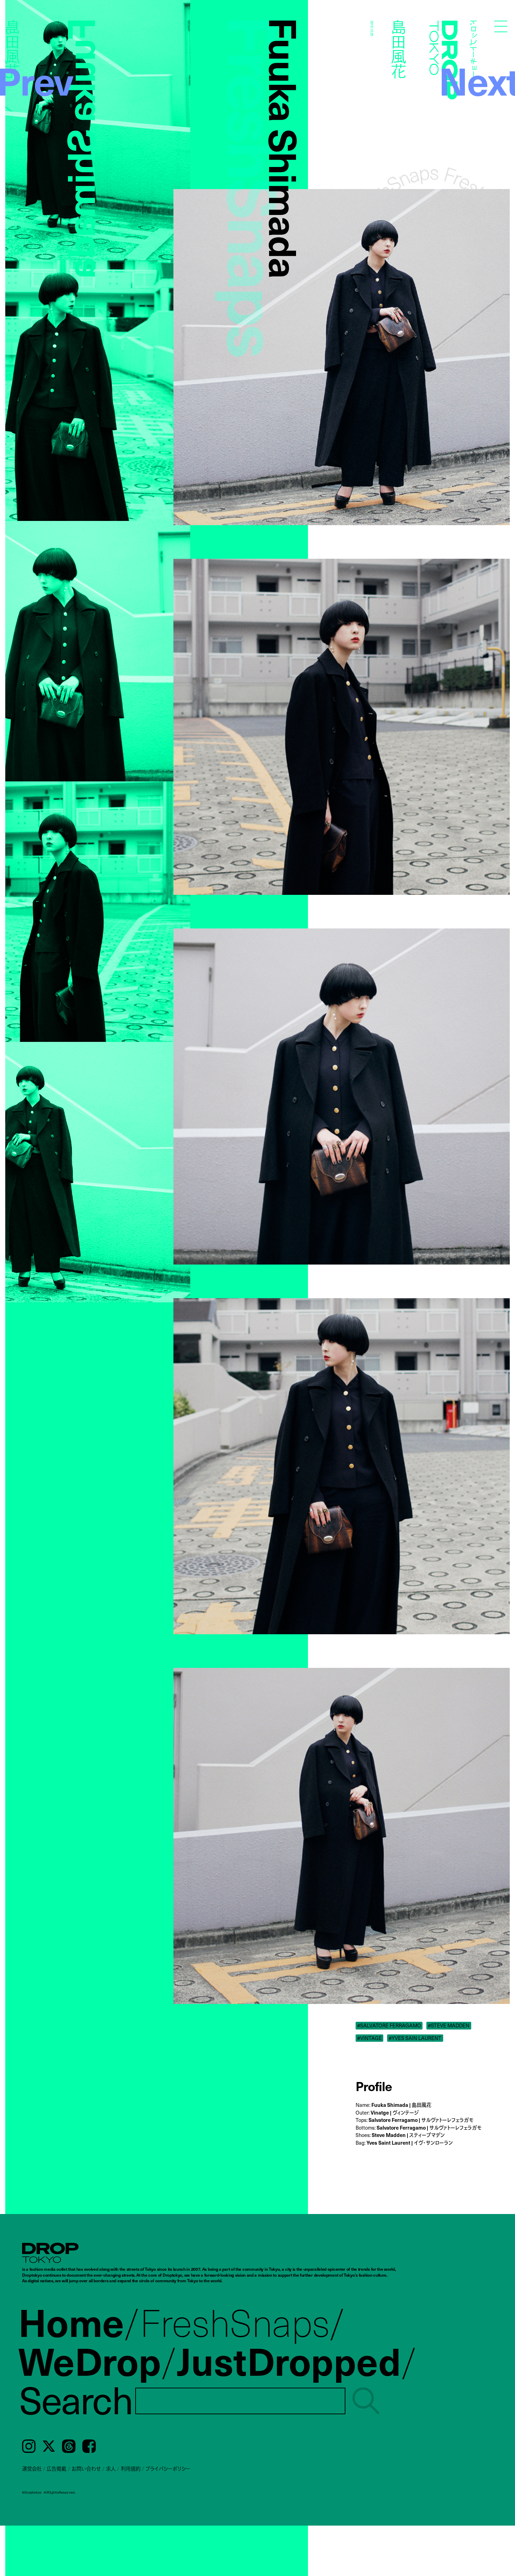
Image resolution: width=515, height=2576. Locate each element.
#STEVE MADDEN (449, 2025)
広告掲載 (56, 2469)
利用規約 (131, 2469)
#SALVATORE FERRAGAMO (389, 2025)
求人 (111, 2469)
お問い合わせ (86, 2469)
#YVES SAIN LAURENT (415, 2038)
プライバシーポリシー (168, 2469)
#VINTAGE (369, 2038)
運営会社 (32, 2469)
